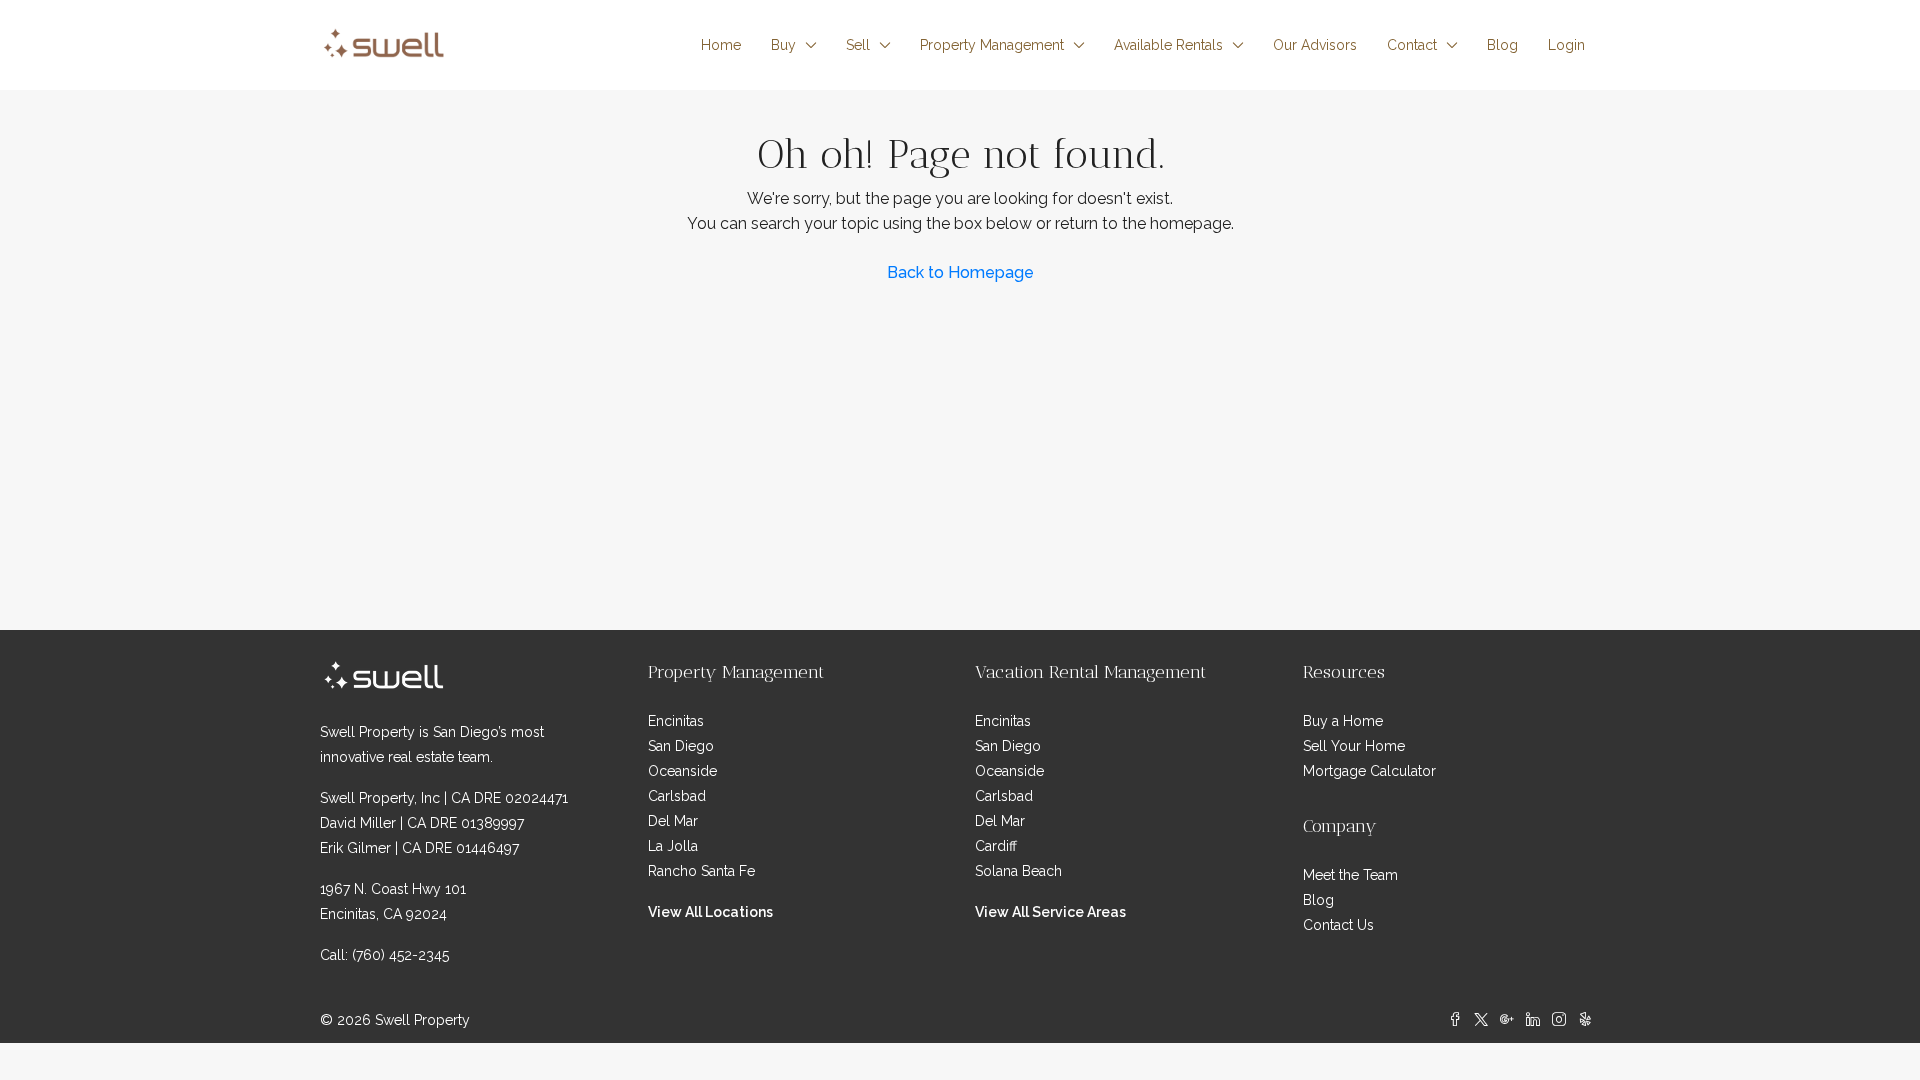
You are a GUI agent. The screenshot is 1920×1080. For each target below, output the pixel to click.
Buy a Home (1343, 721)
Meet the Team (1350, 875)
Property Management (992, 45)
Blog (1502, 45)
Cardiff (996, 846)
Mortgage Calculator (1369, 771)
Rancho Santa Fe (701, 871)
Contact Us (1338, 925)
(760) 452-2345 (400, 955)
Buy (783, 45)
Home (721, 45)
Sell (858, 45)
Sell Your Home (1354, 746)
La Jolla (673, 846)
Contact (1412, 45)
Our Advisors (1315, 45)
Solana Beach (1018, 871)
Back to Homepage (960, 272)
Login (1566, 45)
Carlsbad (677, 796)
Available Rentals (1168, 45)
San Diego (681, 746)
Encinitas (676, 721)
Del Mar (673, 821)
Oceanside (682, 771)
